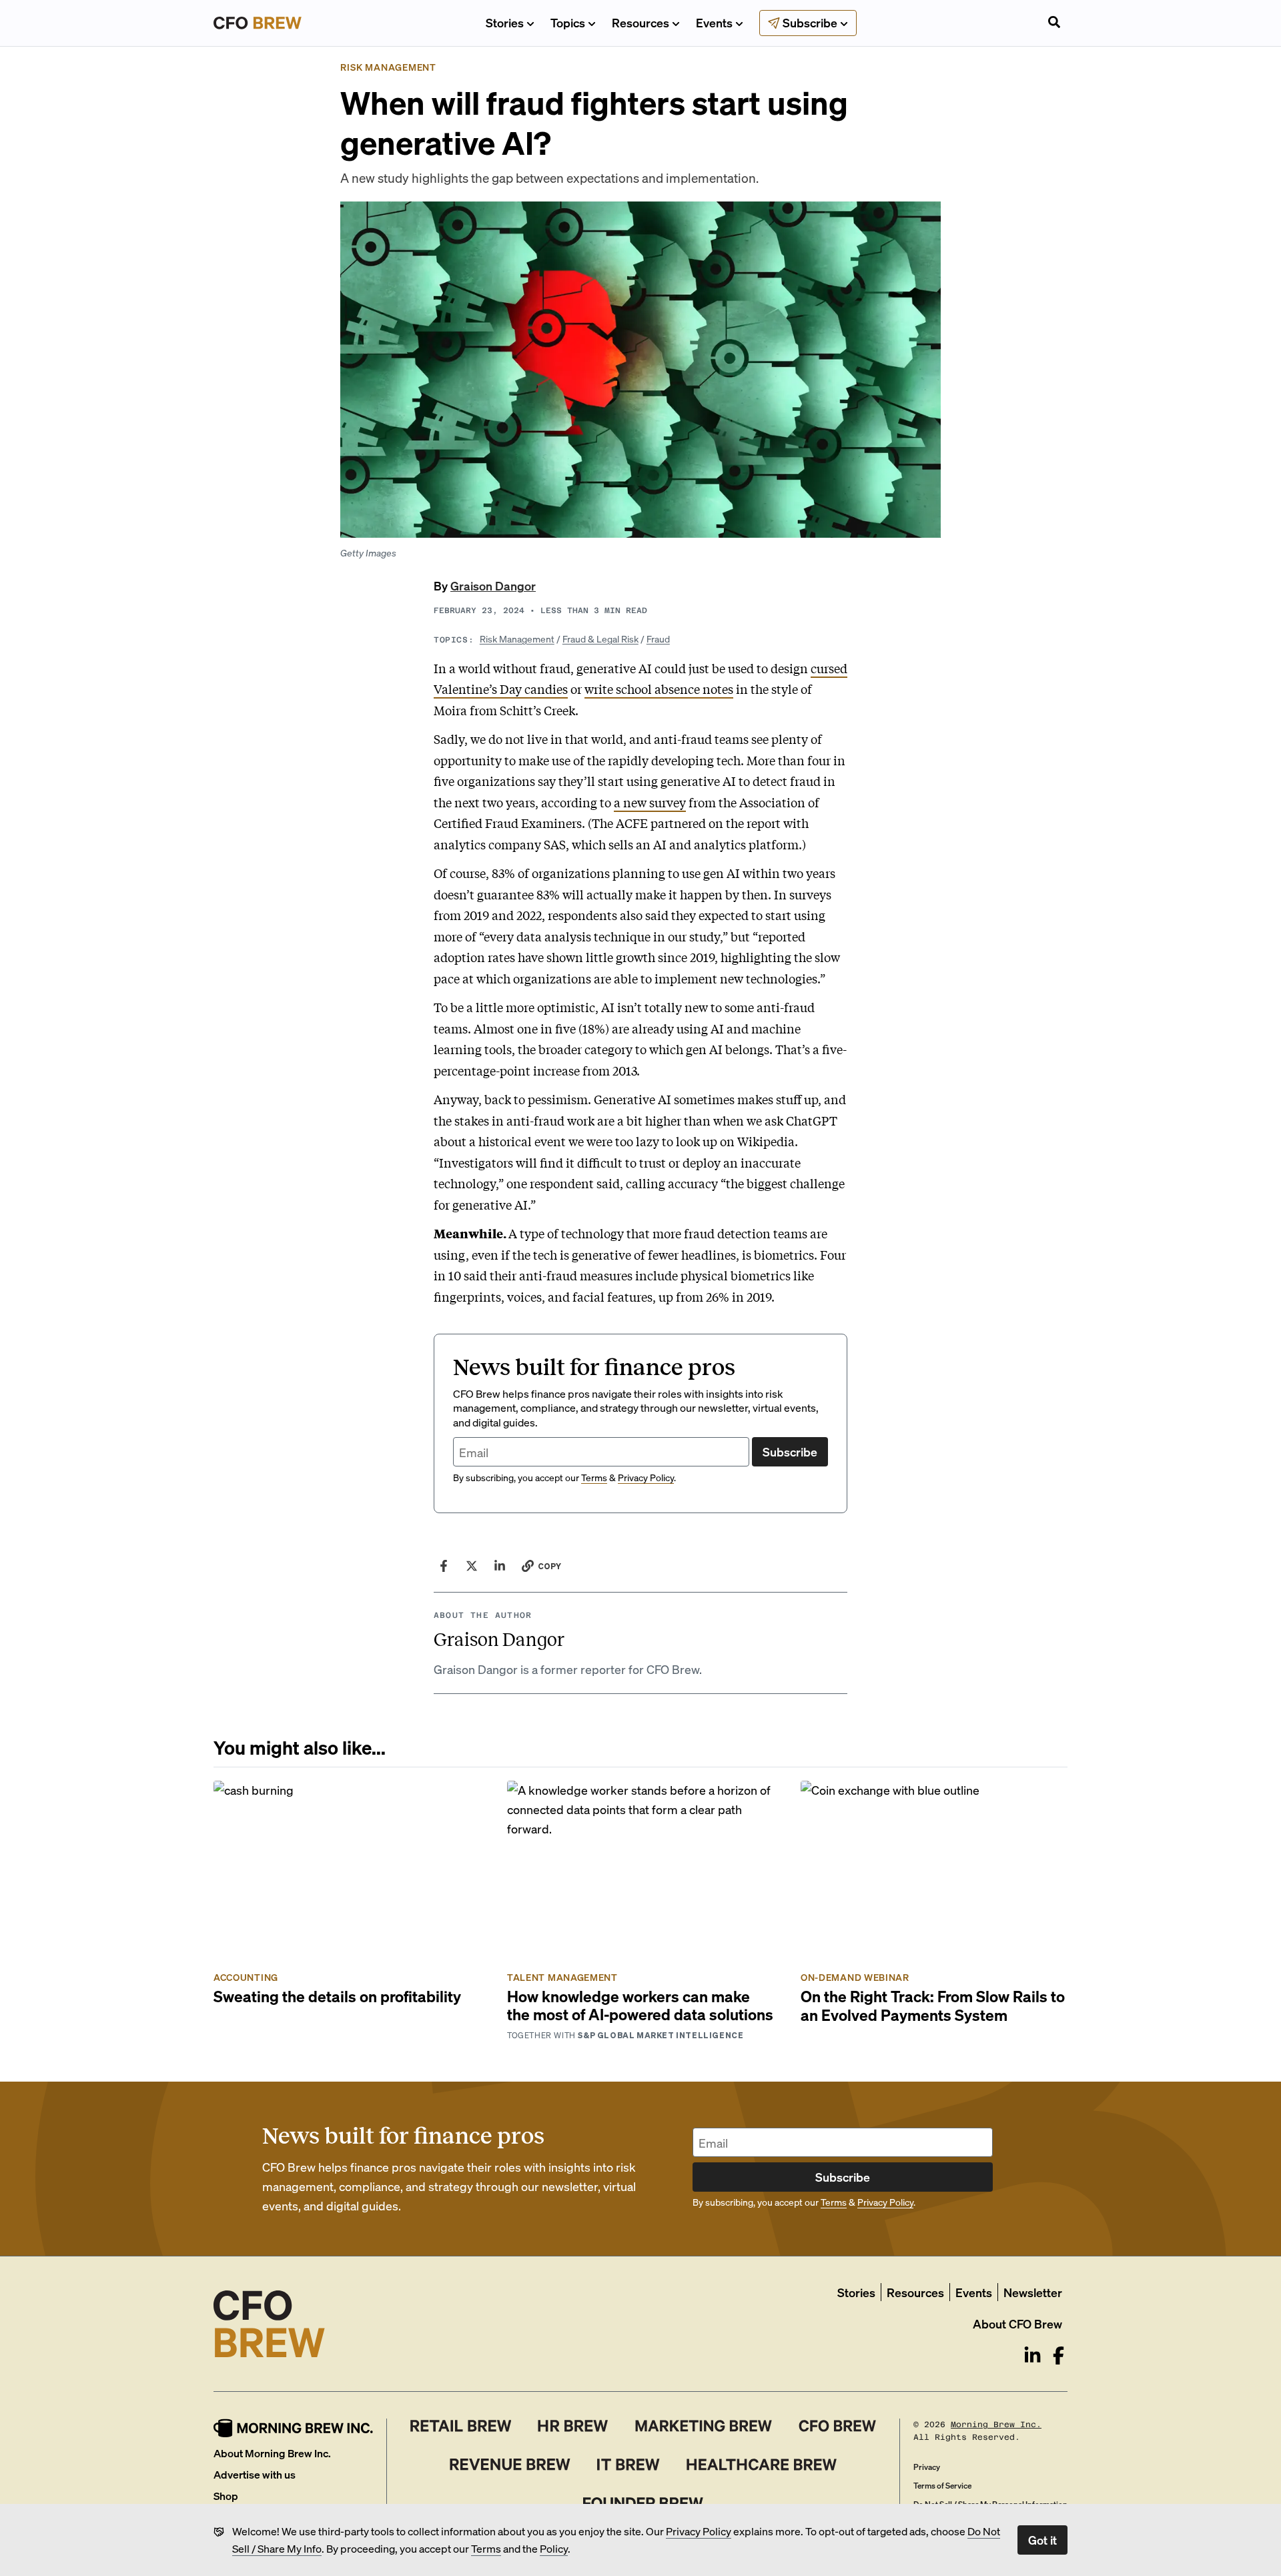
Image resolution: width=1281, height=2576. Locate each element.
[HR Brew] (573, 2426)
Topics (568, 22)
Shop (226, 2496)
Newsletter (1033, 2292)
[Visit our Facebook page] (1058, 2355)
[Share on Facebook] (444, 1566)
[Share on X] (472, 1566)
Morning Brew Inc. (996, 2425)
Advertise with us (255, 2474)
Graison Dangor (493, 585)
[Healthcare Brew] (762, 2465)
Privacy (927, 2467)
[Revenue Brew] (510, 2465)
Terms (486, 2548)
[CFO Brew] (838, 2426)
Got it (1042, 2540)
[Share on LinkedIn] (500, 1566)
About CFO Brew (1017, 2323)
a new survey (650, 802)
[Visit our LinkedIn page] (1032, 2355)
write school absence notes (659, 689)
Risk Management (517, 638)
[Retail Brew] (461, 2426)
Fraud (658, 638)
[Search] (1054, 23)
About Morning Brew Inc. (272, 2453)
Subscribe (790, 1451)
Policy (554, 2548)
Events (714, 22)
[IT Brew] (628, 2465)
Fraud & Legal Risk (600, 638)
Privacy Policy (699, 2531)
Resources (640, 22)
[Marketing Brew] (704, 2426)
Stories (505, 22)
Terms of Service (942, 2486)
